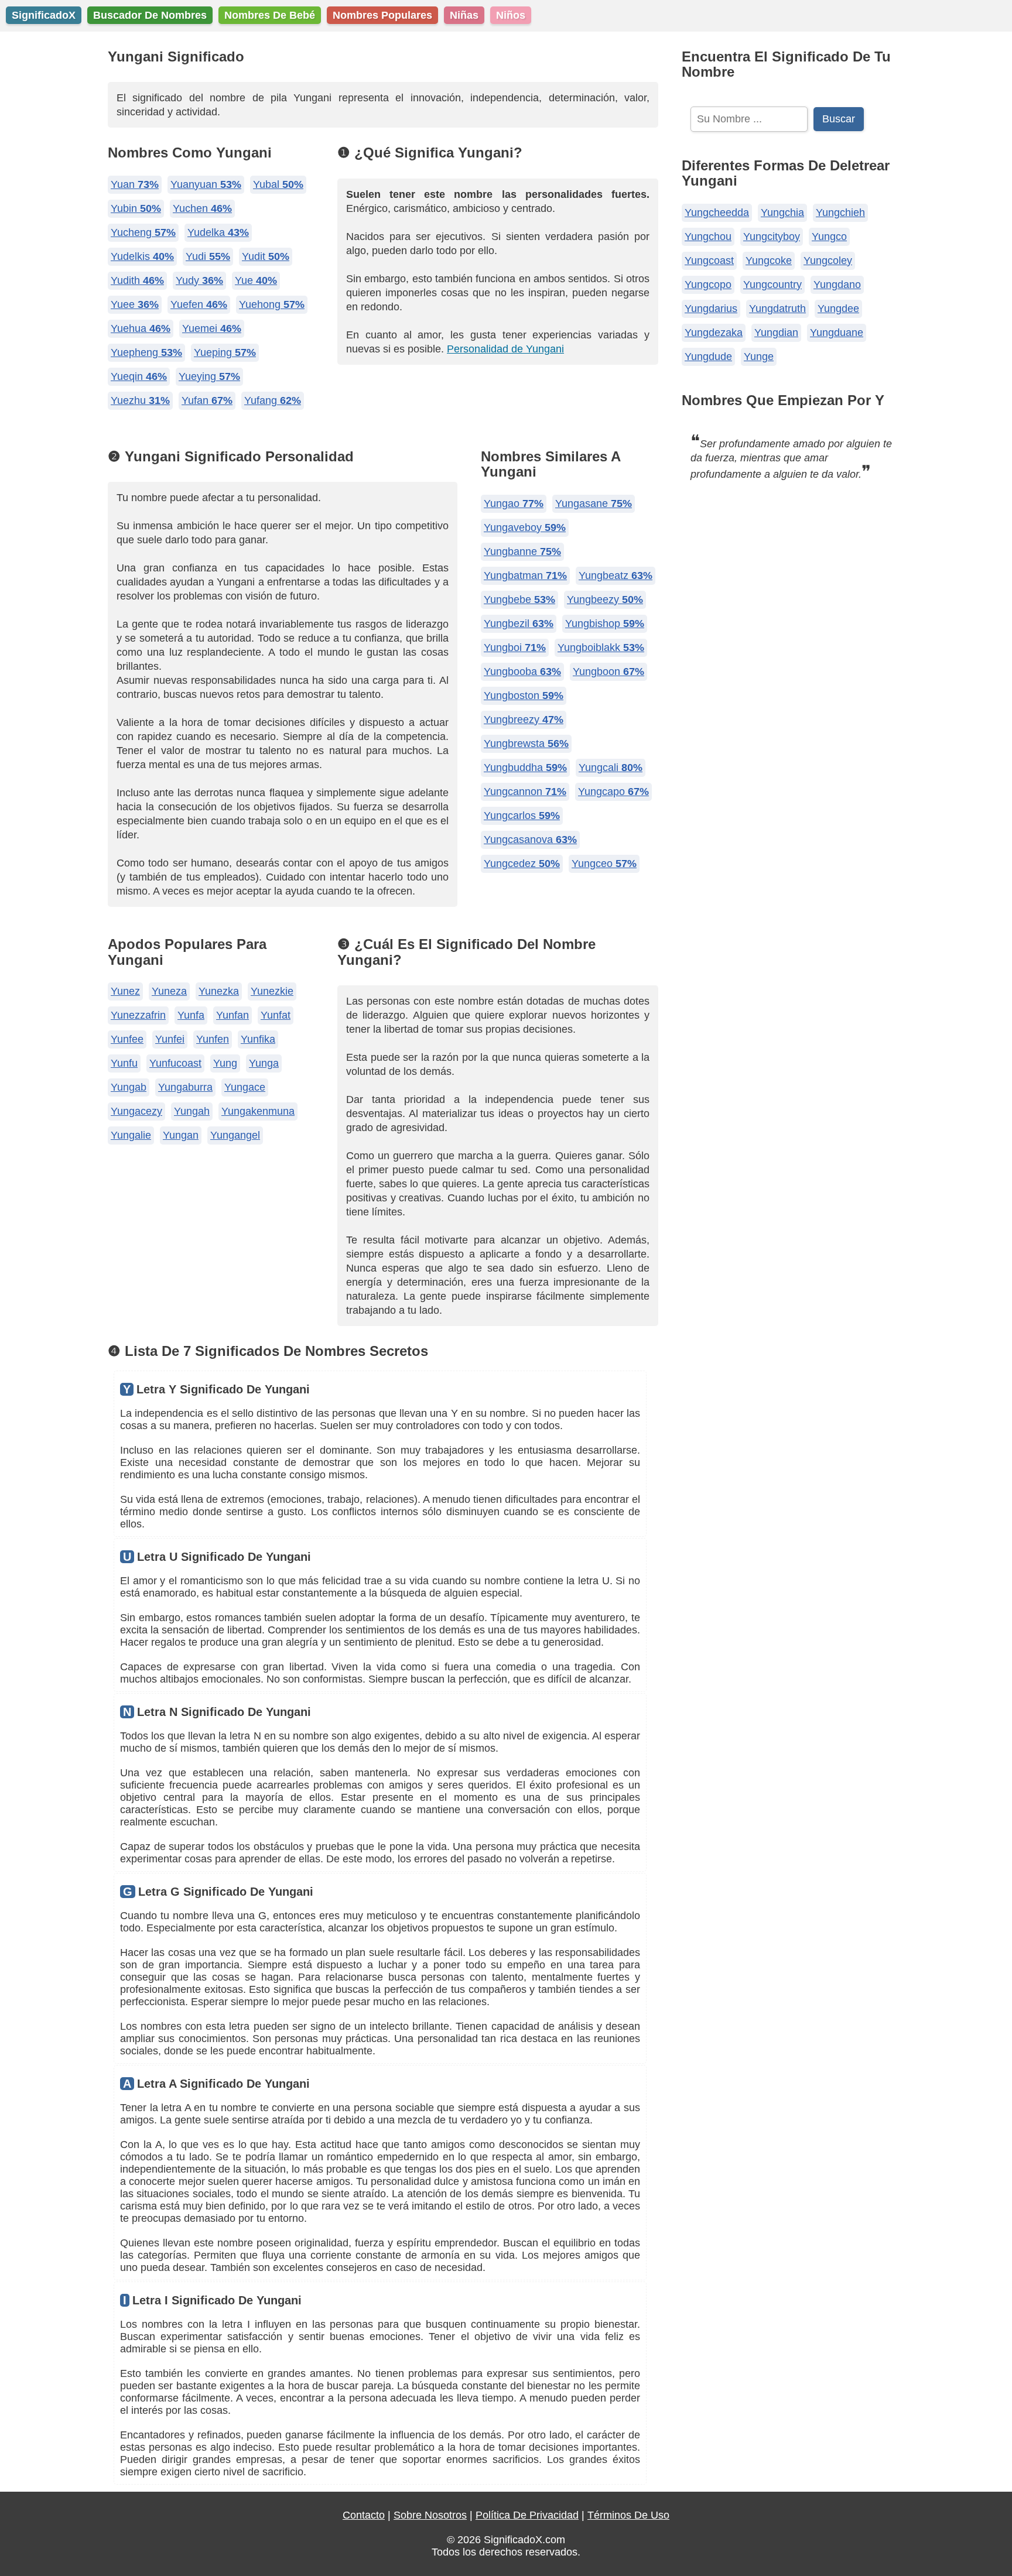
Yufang (273, 400)
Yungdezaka (714, 333)
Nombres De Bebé (270, 15)
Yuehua (141, 328)
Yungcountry (772, 285)
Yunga (264, 1063)
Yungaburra (185, 1087)
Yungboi (515, 648)
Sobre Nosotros (430, 2515)
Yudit (266, 256)
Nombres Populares (382, 15)
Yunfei (170, 1039)
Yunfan (233, 1015)
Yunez (125, 991)
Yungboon (608, 672)
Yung (225, 1063)
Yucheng (143, 232)
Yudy (199, 280)
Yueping (225, 352)
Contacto (364, 2515)
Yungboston (524, 696)
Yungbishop (605, 624)
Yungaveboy (525, 527)
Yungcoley (828, 261)
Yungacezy (136, 1111)
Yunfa (191, 1015)
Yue (256, 280)
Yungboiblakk (601, 648)
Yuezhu (140, 400)
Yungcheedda (717, 213)
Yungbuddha (525, 768)
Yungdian (776, 333)
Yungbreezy (524, 720)
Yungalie (131, 1135)
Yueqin (139, 376)
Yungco (829, 237)
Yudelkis (142, 256)
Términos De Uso (628, 2515)
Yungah (192, 1111)
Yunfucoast (175, 1063)
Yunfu (124, 1063)
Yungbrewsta (526, 744)
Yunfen (213, 1039)
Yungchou (708, 237)
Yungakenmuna (258, 1111)
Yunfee (127, 1039)
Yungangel (235, 1135)
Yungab (129, 1087)
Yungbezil (519, 624)
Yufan (207, 400)
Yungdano (837, 285)
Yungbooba (522, 672)
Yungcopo (708, 285)
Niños (511, 15)
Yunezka (219, 991)
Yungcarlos (522, 816)
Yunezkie (272, 991)
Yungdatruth (777, 309)
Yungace (245, 1087)
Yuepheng (146, 352)
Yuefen (199, 304)
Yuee (135, 304)
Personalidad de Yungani (505, 349)
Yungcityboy (772, 237)
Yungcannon (525, 792)
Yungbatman (525, 576)
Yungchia (782, 213)
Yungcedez (522, 864)
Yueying (209, 376)
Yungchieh (840, 213)
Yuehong (272, 304)
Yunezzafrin (138, 1015)
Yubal (278, 184)
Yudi (208, 256)
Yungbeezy (605, 600)
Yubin (136, 208)
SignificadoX (44, 15)
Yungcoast (709, 261)
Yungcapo (613, 792)
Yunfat (276, 1015)
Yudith (137, 280)
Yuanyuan (206, 184)
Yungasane (594, 503)
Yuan (135, 184)
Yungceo (604, 864)
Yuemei (212, 328)
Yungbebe (519, 600)
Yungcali (611, 768)
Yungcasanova (530, 840)
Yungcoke (769, 261)
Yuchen (202, 208)
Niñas (464, 15)
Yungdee (838, 309)
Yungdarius (711, 309)
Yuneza (169, 991)
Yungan (181, 1135)
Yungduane (837, 333)
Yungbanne (522, 551)
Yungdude (708, 357)
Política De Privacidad (527, 2515)
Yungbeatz (616, 576)
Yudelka (218, 232)
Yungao (514, 503)
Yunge (759, 357)
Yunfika (258, 1039)
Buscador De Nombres (150, 15)
